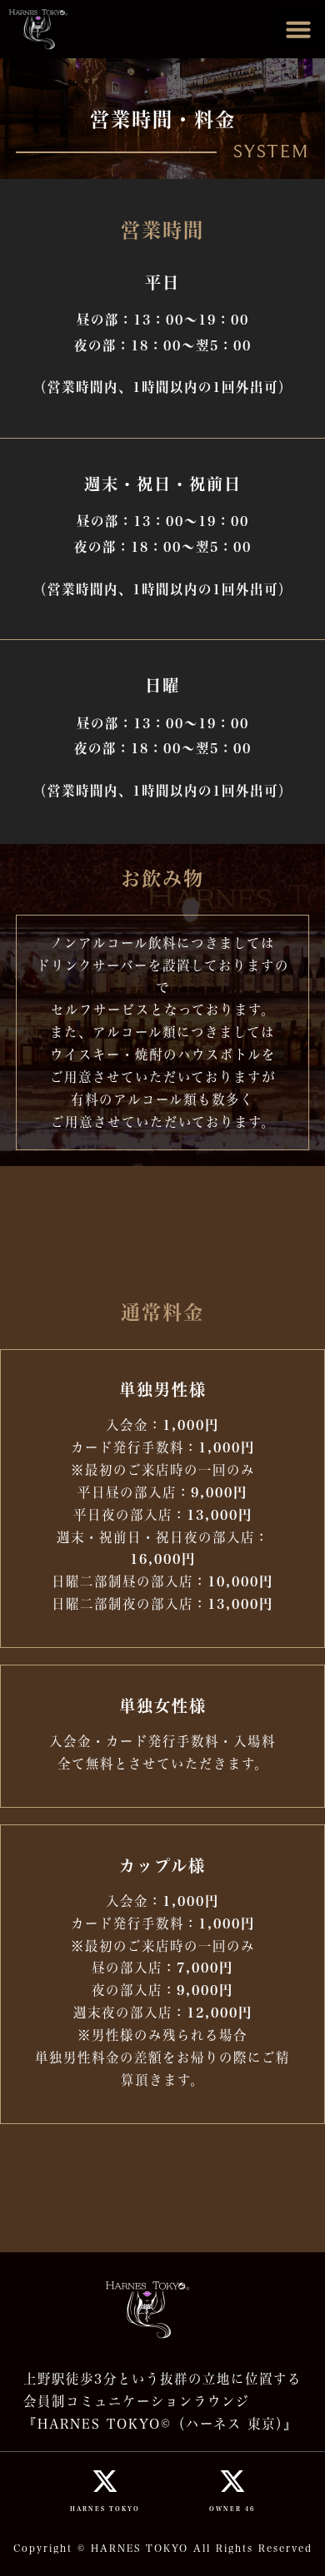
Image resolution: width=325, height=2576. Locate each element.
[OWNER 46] (232, 2481)
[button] (298, 29)
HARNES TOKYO (105, 2509)
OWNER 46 (232, 2509)
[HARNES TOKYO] (105, 2481)
